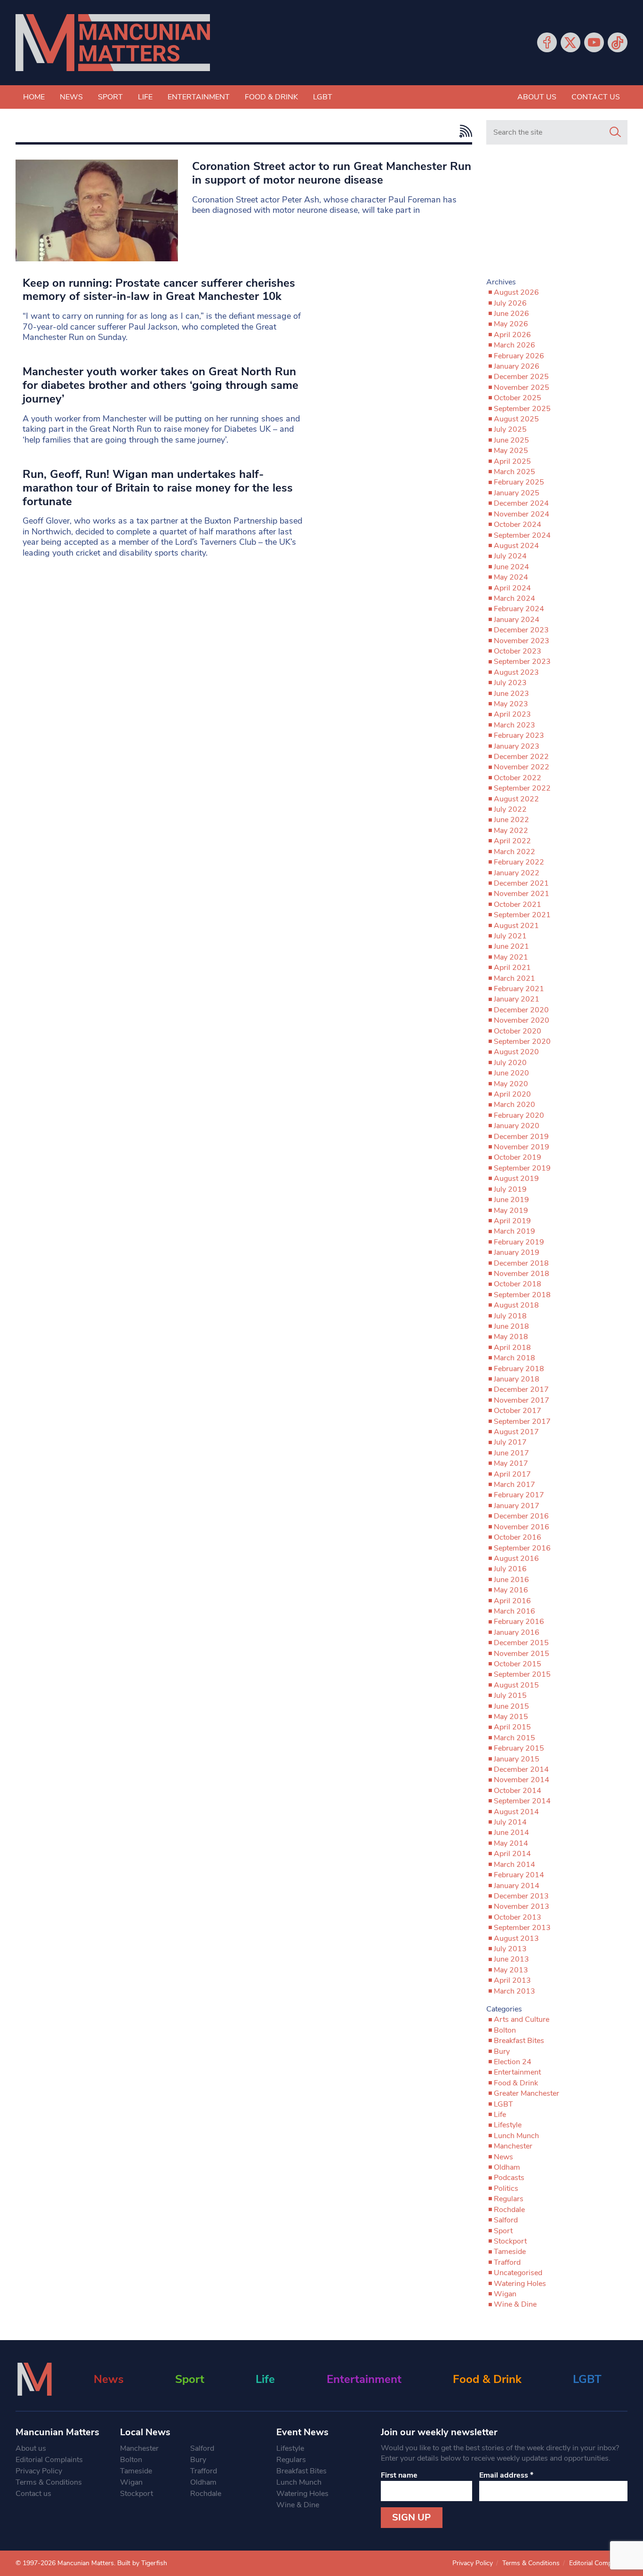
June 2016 (511, 1580)
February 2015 (519, 1748)
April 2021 (512, 968)
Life (145, 97)
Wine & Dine (515, 2304)
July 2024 (510, 556)
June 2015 (511, 1706)
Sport (110, 97)
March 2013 (514, 1991)
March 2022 (514, 852)
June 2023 (511, 694)
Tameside (510, 2252)
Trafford (507, 2262)
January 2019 (517, 1252)
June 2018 (511, 1326)
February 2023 (519, 735)
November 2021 (522, 894)
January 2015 (517, 1759)
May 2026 (511, 324)
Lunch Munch (516, 2136)
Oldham (507, 2167)
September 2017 (522, 1421)
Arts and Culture (522, 2019)
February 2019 (519, 1242)
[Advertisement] (557, 215)
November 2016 (522, 1527)
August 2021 (516, 926)
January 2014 (517, 1886)
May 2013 (511, 1970)
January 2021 (517, 999)
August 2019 (516, 1179)
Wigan (505, 2294)
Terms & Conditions (49, 2482)
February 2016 (519, 1622)
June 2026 (511, 314)
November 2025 (522, 388)
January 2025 (517, 493)
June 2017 (511, 1453)
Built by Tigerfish (142, 2563)
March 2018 (514, 1358)
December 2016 (521, 1516)
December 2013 (521, 1896)
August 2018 (516, 1305)
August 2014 (516, 1812)
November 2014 (522, 1780)
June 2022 (511, 820)
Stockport (510, 2241)
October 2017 (518, 1411)
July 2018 (510, 1316)
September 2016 (522, 1548)
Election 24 (513, 2062)
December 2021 (521, 883)
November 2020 (522, 1020)
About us (537, 97)
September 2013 (522, 1928)
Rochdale (509, 2210)
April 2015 (512, 1727)
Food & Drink (271, 97)
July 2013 (510, 1949)
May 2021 (511, 957)
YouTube (594, 42)
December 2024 (521, 503)
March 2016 (514, 1611)
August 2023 (516, 672)
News (71, 97)
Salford (506, 2220)
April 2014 (512, 1854)
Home (34, 97)
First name (399, 2475)
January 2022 (517, 873)
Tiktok (618, 42)
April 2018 (512, 1348)
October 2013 (518, 1917)
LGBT (323, 97)
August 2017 (516, 1432)
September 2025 (522, 409)
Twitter (571, 42)
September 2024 (522, 535)
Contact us (596, 97)
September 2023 (522, 662)
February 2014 (519, 1875)
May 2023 (511, 704)
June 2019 (511, 1200)
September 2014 (522, 1801)
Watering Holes (520, 2284)
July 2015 (510, 1696)
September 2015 (522, 1674)
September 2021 (522, 915)
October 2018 (518, 1284)
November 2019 (522, 1147)
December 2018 (521, 1263)
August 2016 (516, 1559)
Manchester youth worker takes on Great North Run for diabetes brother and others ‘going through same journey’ (161, 385)
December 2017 (521, 1389)
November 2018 (522, 1274)
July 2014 (510, 1822)
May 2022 (511, 831)
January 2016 (517, 1632)
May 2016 (511, 1590)
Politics (506, 2188)
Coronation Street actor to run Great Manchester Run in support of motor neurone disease (332, 173)
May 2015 (511, 1717)
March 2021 (514, 978)
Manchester (513, 2146)
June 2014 (511, 1833)
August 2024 (516, 546)
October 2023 (518, 651)
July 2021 (510, 936)
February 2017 (519, 1495)
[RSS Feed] (463, 131)
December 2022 (521, 757)
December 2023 (521, 630)
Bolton (505, 2030)
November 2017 (522, 1400)
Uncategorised (518, 2273)
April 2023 (512, 714)
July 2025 (510, 429)
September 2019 (522, 1168)
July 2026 (510, 303)
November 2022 (522, 767)
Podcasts (509, 2178)
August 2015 (516, 1685)
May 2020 (511, 1084)
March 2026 (514, 345)
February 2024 (519, 609)
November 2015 (522, 1654)
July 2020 (510, 1063)
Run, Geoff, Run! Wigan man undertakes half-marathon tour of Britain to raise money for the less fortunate (158, 488)
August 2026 (516, 292)
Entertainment (199, 97)
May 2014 (511, 1843)
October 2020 (518, 1031)
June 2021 (511, 946)
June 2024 (511, 567)
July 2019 (510, 1189)
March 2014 (514, 1865)
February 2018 (519, 1369)
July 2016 (510, 1569)
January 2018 (517, 1379)
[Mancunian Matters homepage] (113, 43)
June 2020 (511, 1073)
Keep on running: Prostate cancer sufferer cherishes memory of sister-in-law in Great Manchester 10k (159, 290)
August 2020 (516, 1052)
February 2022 (519, 862)
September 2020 (522, 1042)
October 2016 (518, 1537)
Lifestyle (508, 2125)
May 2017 (511, 1463)
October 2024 (518, 525)
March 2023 (514, 725)
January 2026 (517, 366)
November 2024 (522, 514)
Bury (502, 2051)
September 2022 (522, 788)
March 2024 (514, 598)
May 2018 (511, 1337)
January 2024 (517, 620)
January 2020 (517, 1126)
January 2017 (517, 1506)
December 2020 (521, 1010)
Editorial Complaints (49, 2460)
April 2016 (512, 1601)
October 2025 (518, 398)
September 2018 (522, 1295)
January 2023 (517, 746)
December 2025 (521, 377)
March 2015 (514, 1738)
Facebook (547, 42)
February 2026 (519, 356)
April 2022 (512, 841)
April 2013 (512, 1980)
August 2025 (516, 419)
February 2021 (519, 989)
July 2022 (510, 809)
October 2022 (518, 778)
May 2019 (511, 1211)
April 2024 (512, 588)
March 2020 (514, 1105)
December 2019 (521, 1137)
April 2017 (512, 1474)
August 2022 (516, 799)
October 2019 (518, 1157)
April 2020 (512, 1094)
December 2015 (521, 1643)
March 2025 (514, 472)
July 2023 (510, 683)
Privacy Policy (39, 2471)
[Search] (615, 132)
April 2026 (512, 335)
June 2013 (511, 1959)
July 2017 (510, 1442)
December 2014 (521, 1769)
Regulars (509, 2199)
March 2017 (514, 1485)
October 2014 (518, 1791)
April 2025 (512, 461)
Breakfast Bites (519, 2041)
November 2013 (522, 1906)
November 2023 (522, 641)
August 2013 (516, 1938)
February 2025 (519, 482)
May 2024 (511, 577)
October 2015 (518, 1664)
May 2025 (511, 451)
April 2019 (512, 1221)
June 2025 (511, 440)
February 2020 (519, 1115)
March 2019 (514, 1231)
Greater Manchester (526, 2093)
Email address (506, 2475)
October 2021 (518, 904)
